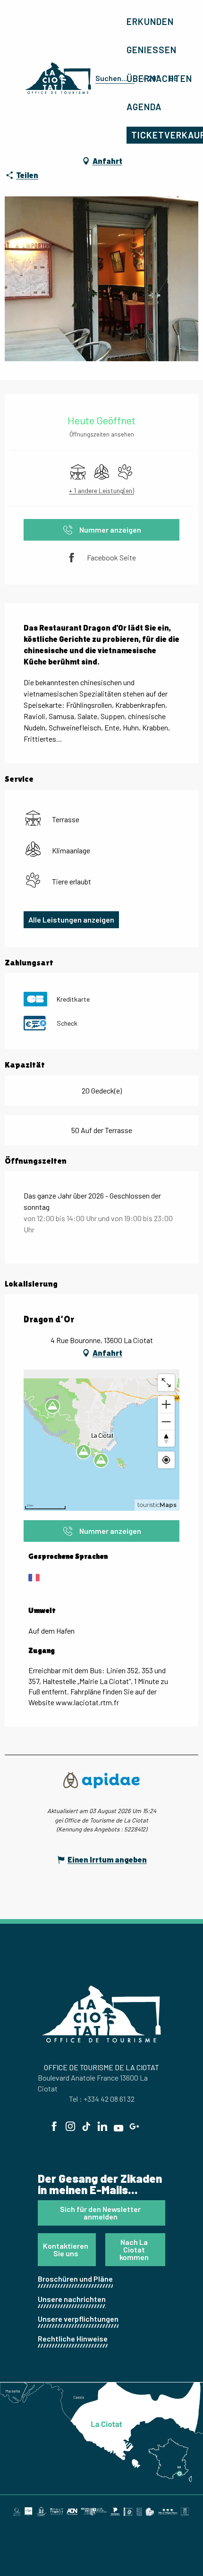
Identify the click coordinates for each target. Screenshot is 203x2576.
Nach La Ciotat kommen (134, 2249)
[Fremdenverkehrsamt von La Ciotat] (58, 78)
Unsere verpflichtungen (78, 2319)
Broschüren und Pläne (75, 2279)
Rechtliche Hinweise (73, 2338)
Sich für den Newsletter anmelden (100, 2213)
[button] (113, 78)
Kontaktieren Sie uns (66, 2249)
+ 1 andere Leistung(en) (101, 490)
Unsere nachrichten (72, 2299)
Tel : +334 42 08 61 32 (102, 2099)
